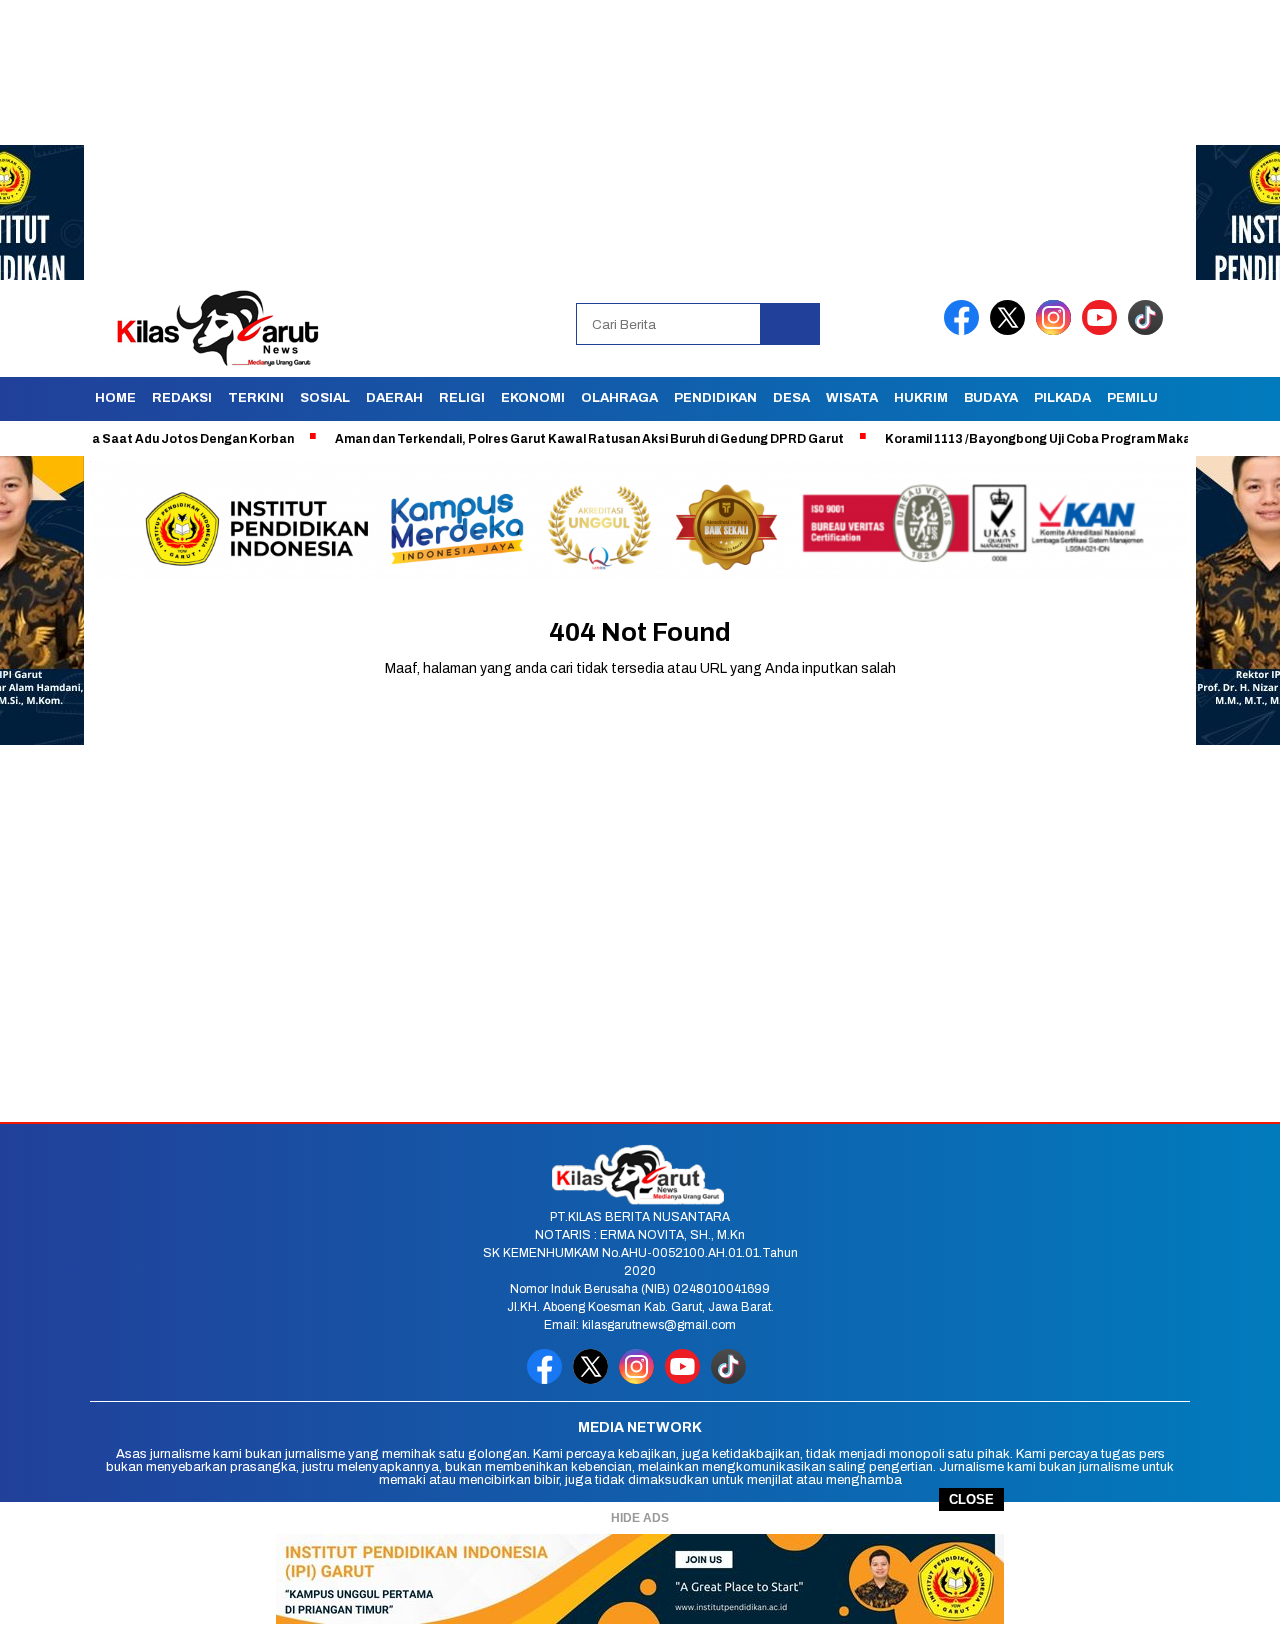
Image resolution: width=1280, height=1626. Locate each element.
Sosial (325, 398)
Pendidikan (715, 398)
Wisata (852, 398)
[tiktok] (1149, 330)
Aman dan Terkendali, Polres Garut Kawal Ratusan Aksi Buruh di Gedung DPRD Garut (540, 439)
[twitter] (1011, 330)
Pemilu (1132, 398)
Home (115, 398)
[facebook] (965, 330)
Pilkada (1062, 398)
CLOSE (971, 1499)
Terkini (256, 398)
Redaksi (182, 398)
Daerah (394, 398)
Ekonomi (533, 398)
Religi (462, 398)
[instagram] (1057, 330)
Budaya (991, 398)
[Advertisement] (600, 140)
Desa (791, 398)
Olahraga (619, 398)
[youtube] (1103, 330)
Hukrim (921, 398)
